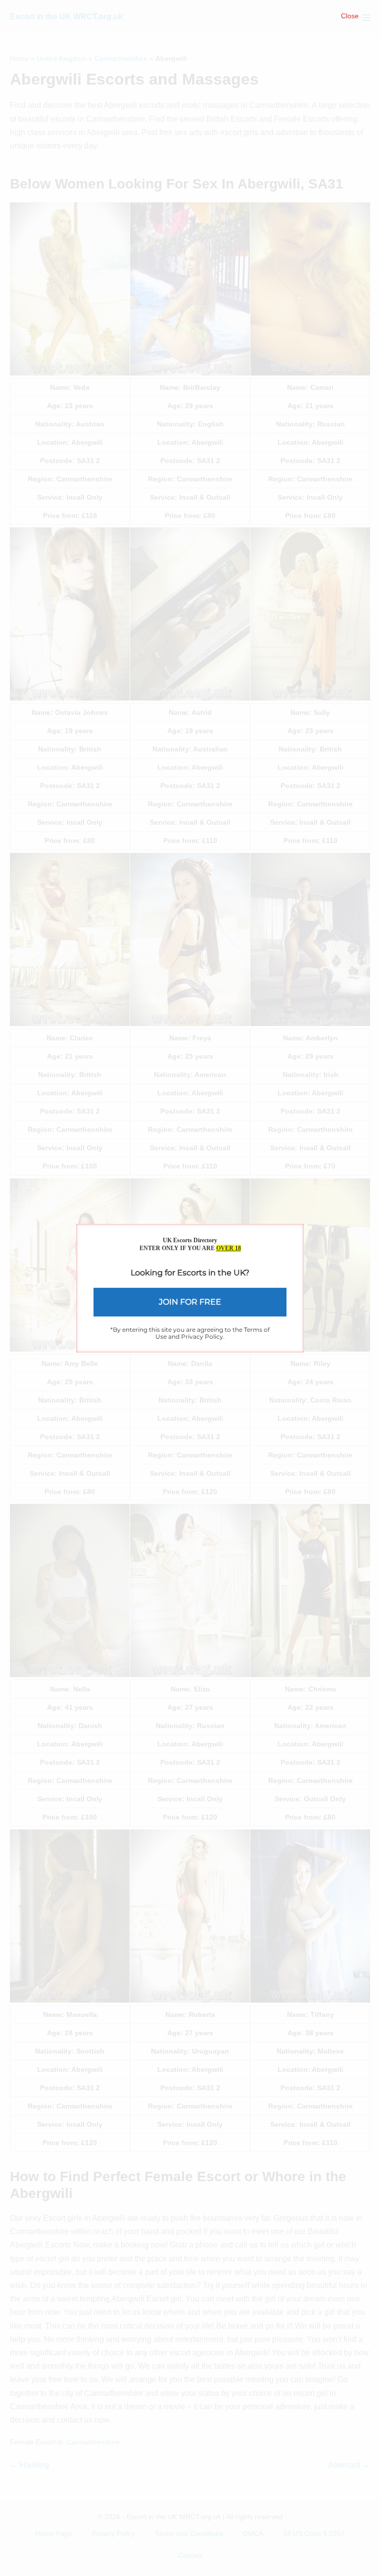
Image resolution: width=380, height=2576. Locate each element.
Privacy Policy (202, 1336)
